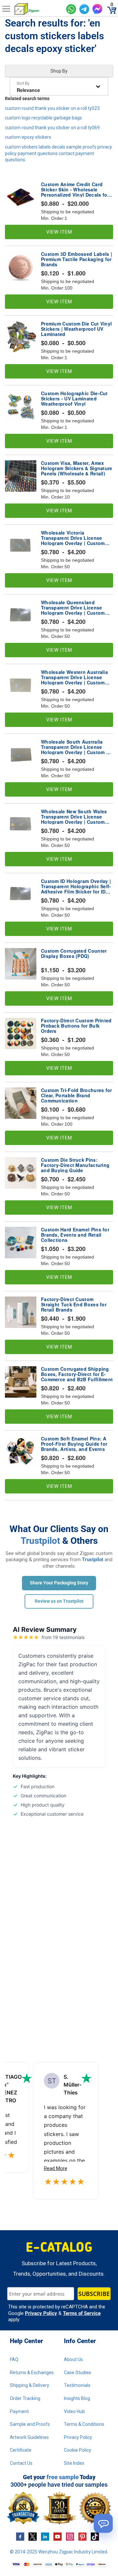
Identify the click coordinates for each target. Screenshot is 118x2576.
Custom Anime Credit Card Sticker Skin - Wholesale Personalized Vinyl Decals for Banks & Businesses (75, 189)
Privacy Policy (41, 2313)
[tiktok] (95, 2536)
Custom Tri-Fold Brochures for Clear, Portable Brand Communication (77, 1095)
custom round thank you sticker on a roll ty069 (52, 128)
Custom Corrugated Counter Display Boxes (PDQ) (74, 954)
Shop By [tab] (59, 71)
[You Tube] (58, 2536)
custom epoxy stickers (28, 137)
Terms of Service (82, 2313)
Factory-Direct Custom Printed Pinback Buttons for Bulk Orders (76, 1026)
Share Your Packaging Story (59, 1583)
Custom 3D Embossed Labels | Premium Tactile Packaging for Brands (77, 259)
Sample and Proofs (30, 2424)
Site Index (74, 2463)
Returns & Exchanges (32, 2373)
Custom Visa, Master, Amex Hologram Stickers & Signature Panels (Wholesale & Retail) (77, 468)
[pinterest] (82, 2536)
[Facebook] (20, 2536)
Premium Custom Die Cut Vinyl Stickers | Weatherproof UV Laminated (76, 329)
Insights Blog (77, 2398)
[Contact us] (103, 2523)
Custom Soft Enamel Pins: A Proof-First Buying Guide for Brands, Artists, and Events (74, 1444)
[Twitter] (33, 2536)
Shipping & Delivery (29, 2385)
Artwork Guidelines (29, 2437)
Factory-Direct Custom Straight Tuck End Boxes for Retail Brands (74, 1304)
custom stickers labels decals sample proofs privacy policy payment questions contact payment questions (59, 153)
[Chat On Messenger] (97, 9)
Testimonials (77, 2385)
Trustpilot (40, 1541)
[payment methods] (59, 2565)
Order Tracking (25, 2398)
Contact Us (21, 2463)
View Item (59, 232)
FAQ (14, 2359)
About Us (73, 2359)
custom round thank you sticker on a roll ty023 (52, 108)
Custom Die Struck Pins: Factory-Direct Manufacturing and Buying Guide (75, 1165)
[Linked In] (45, 2536)
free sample (63, 2477)
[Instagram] (70, 2536)
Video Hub (74, 2411)
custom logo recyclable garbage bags (43, 118)
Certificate (21, 2450)
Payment (19, 2411)
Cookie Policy (78, 2450)
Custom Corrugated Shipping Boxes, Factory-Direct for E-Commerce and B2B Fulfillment (77, 1374)
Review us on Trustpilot (59, 1601)
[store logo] (38, 9)
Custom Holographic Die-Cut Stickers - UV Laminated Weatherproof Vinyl (74, 398)
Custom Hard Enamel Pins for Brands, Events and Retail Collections (75, 1235)
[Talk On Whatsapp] (71, 9)
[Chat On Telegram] (84, 9)
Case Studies (78, 2373)
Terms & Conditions (84, 2424)
